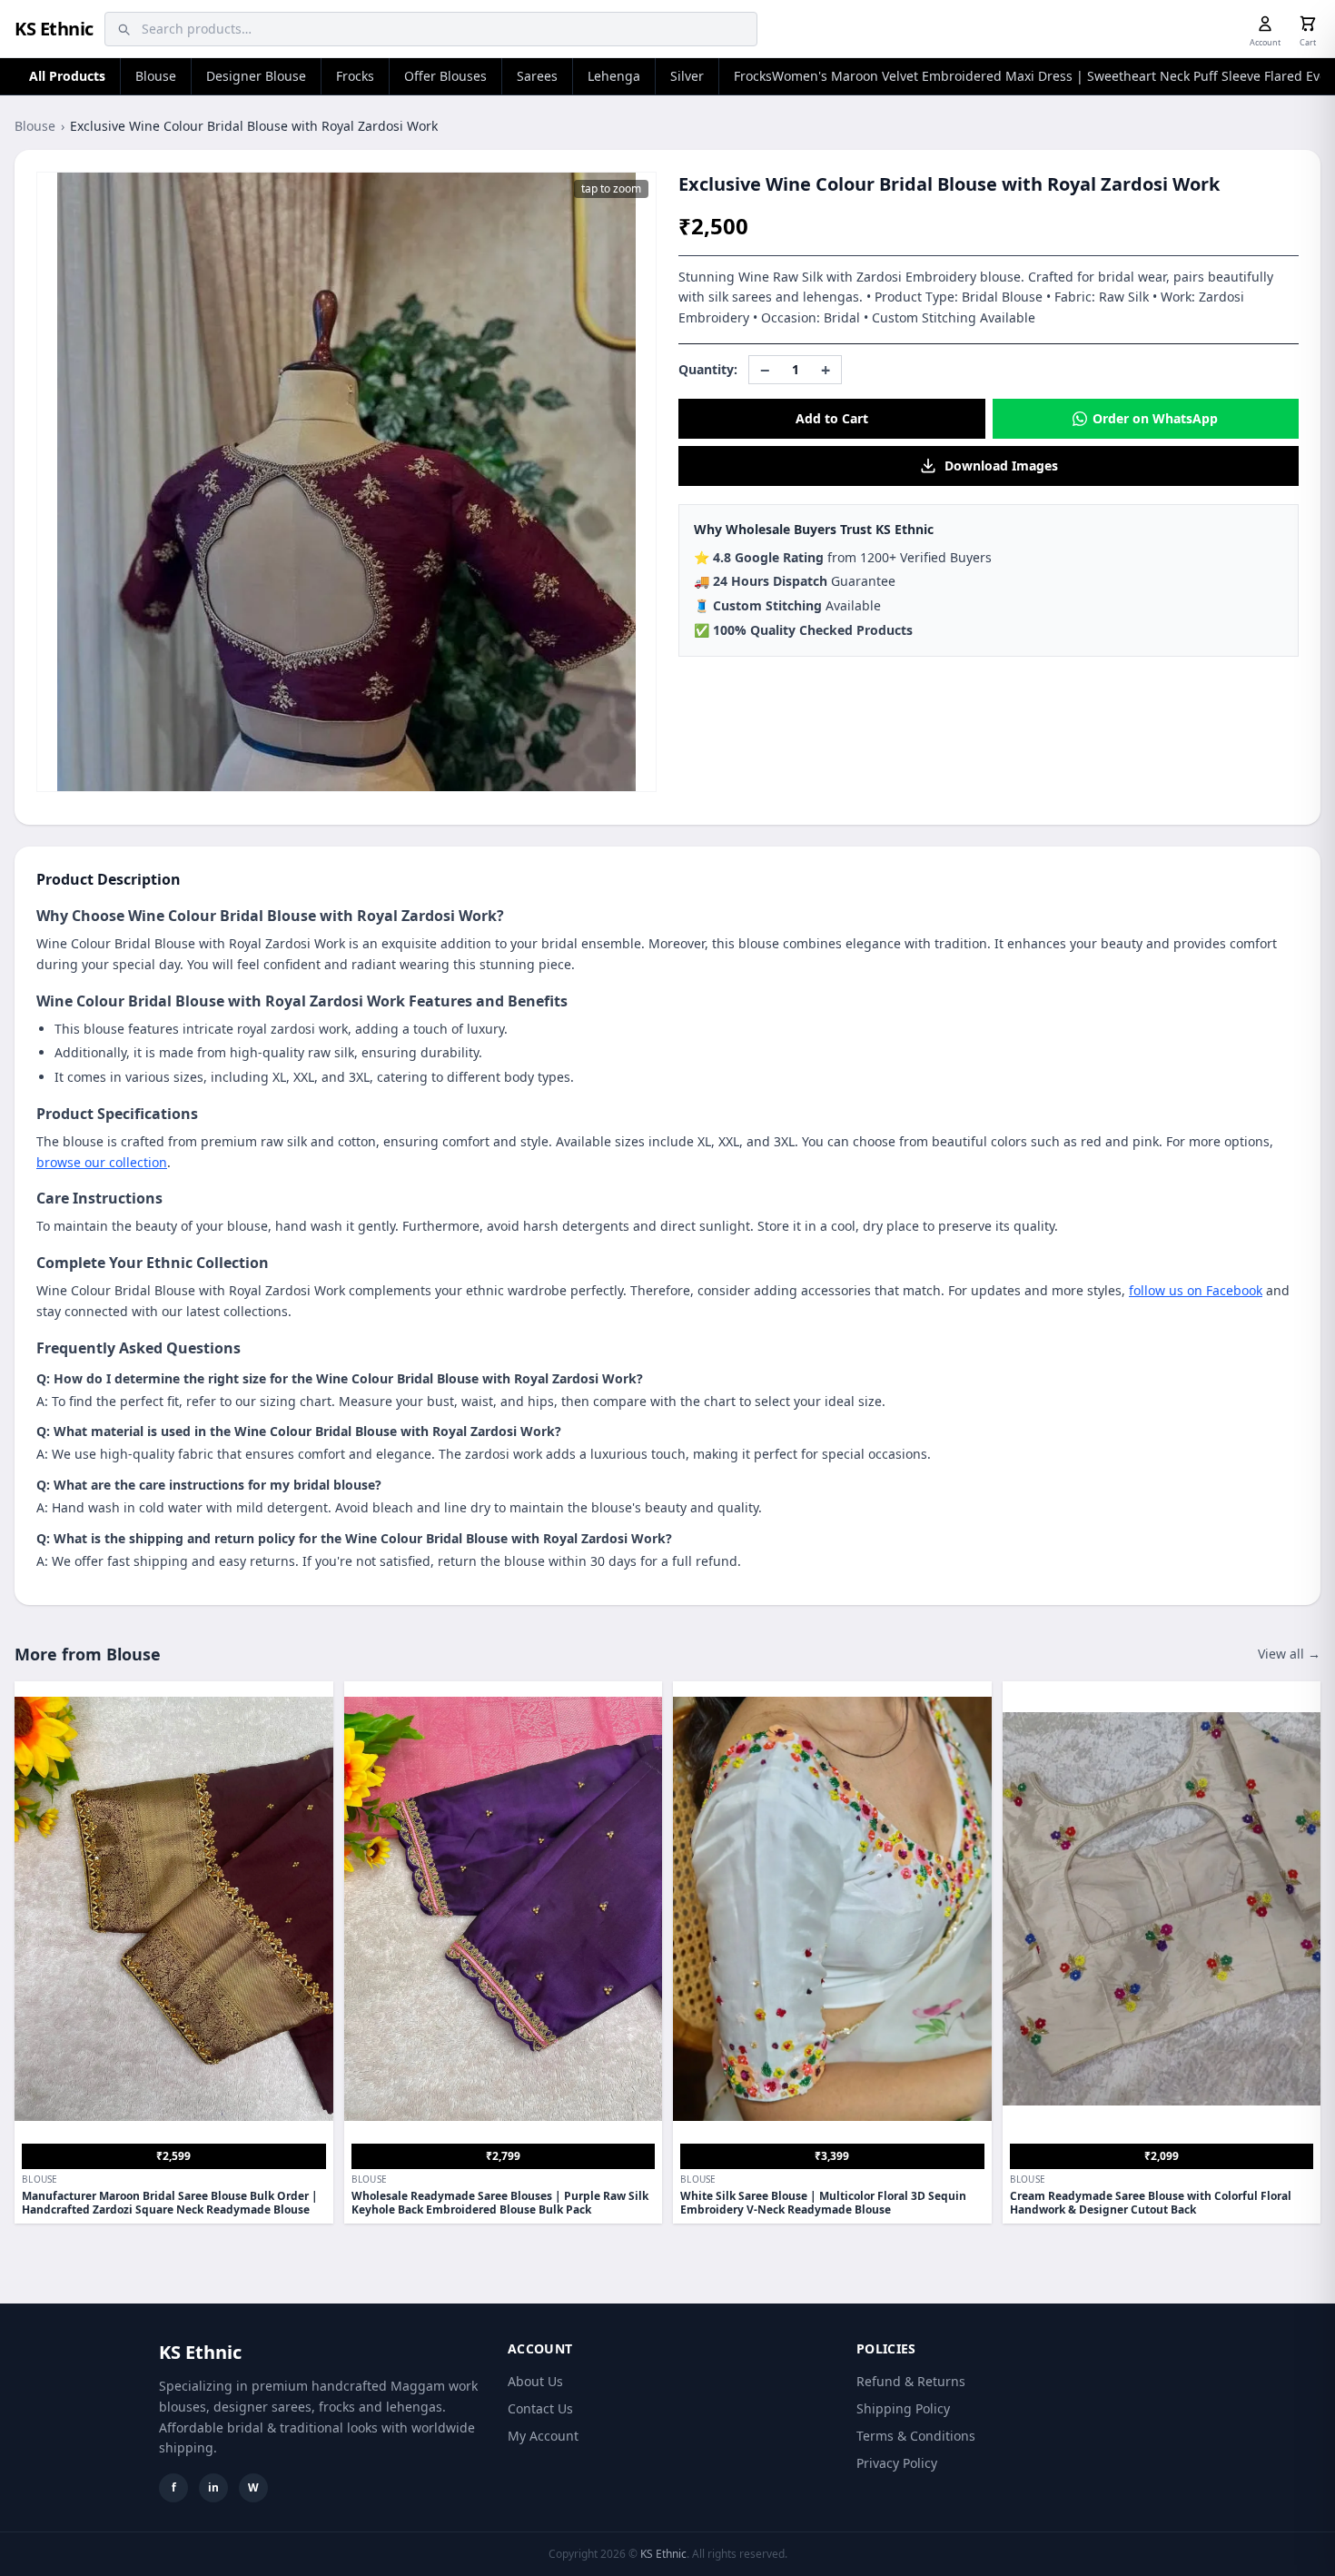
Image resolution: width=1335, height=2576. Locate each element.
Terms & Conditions (916, 2436)
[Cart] (1308, 24)
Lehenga (614, 76)
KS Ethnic (54, 29)
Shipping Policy (903, 2408)
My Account (543, 2436)
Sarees (537, 76)
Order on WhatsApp (1155, 418)
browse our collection (102, 1162)
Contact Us (540, 2408)
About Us (535, 2381)
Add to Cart (832, 418)
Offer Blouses (445, 76)
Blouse (156, 76)
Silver (687, 76)
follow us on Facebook (1196, 1290)
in (213, 2487)
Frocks (355, 76)
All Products (67, 76)
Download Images (1001, 466)
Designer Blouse (256, 76)
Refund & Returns (911, 2381)
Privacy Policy (897, 2463)
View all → (1289, 1654)
